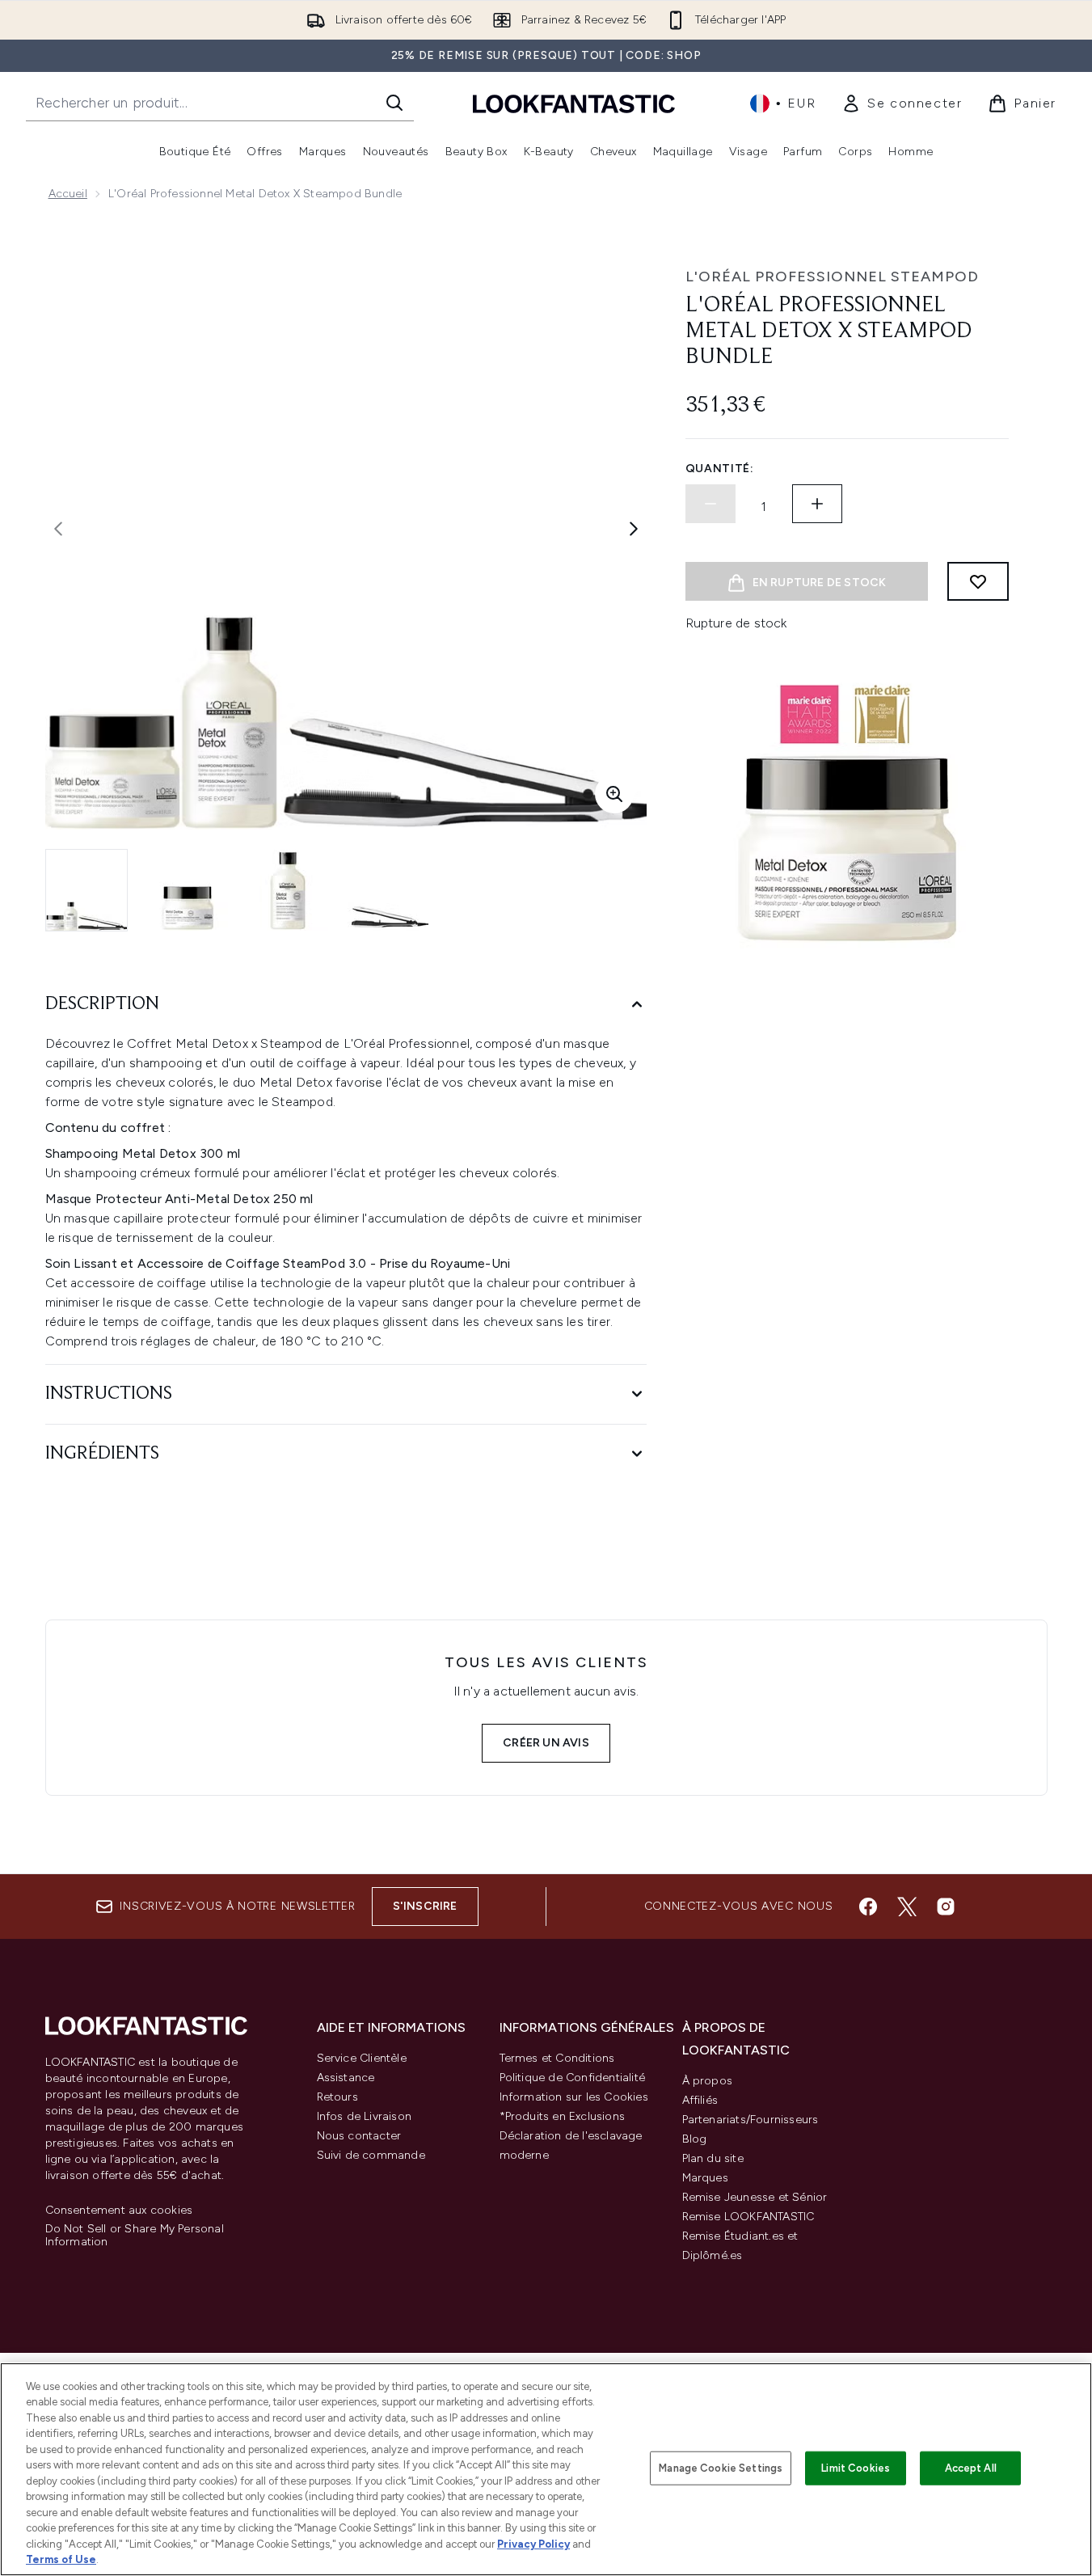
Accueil (68, 194)
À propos (708, 2081)
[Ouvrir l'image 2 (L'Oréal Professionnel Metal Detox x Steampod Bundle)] (188, 890)
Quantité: (720, 469)
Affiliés (700, 2100)
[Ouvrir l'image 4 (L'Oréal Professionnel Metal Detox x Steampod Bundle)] (388, 890)
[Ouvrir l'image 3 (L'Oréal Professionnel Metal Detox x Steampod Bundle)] (288, 890)
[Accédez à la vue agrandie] (614, 794)
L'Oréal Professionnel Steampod (832, 277)
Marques (705, 2178)
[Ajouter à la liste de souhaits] (978, 581)
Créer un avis (546, 1743)
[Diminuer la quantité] (710, 504)
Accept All (971, 2468)
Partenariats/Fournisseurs (750, 2120)
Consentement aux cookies (119, 2211)
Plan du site (713, 2158)
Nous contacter (359, 2136)
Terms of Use (61, 2559)
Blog (695, 2139)
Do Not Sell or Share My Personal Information (135, 2236)
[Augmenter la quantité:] (817, 504)
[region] (546, 2469)
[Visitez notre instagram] (946, 1907)
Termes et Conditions (557, 2058)
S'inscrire (425, 1906)
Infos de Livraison (365, 2116)
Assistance (346, 2078)
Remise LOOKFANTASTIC (748, 2217)
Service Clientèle (362, 2058)
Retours (337, 2097)
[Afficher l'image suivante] (634, 529)
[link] (902, 103)
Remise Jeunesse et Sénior (755, 2197)
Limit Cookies (856, 2468)
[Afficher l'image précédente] (58, 529)
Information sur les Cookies (574, 2097)
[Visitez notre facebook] (868, 1907)
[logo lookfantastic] (574, 103)
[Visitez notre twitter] (907, 1907)
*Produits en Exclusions (563, 2116)
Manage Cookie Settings (721, 2468)
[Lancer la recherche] (394, 103)
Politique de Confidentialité (573, 2078)
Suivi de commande (371, 2155)
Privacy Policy (533, 2544)
